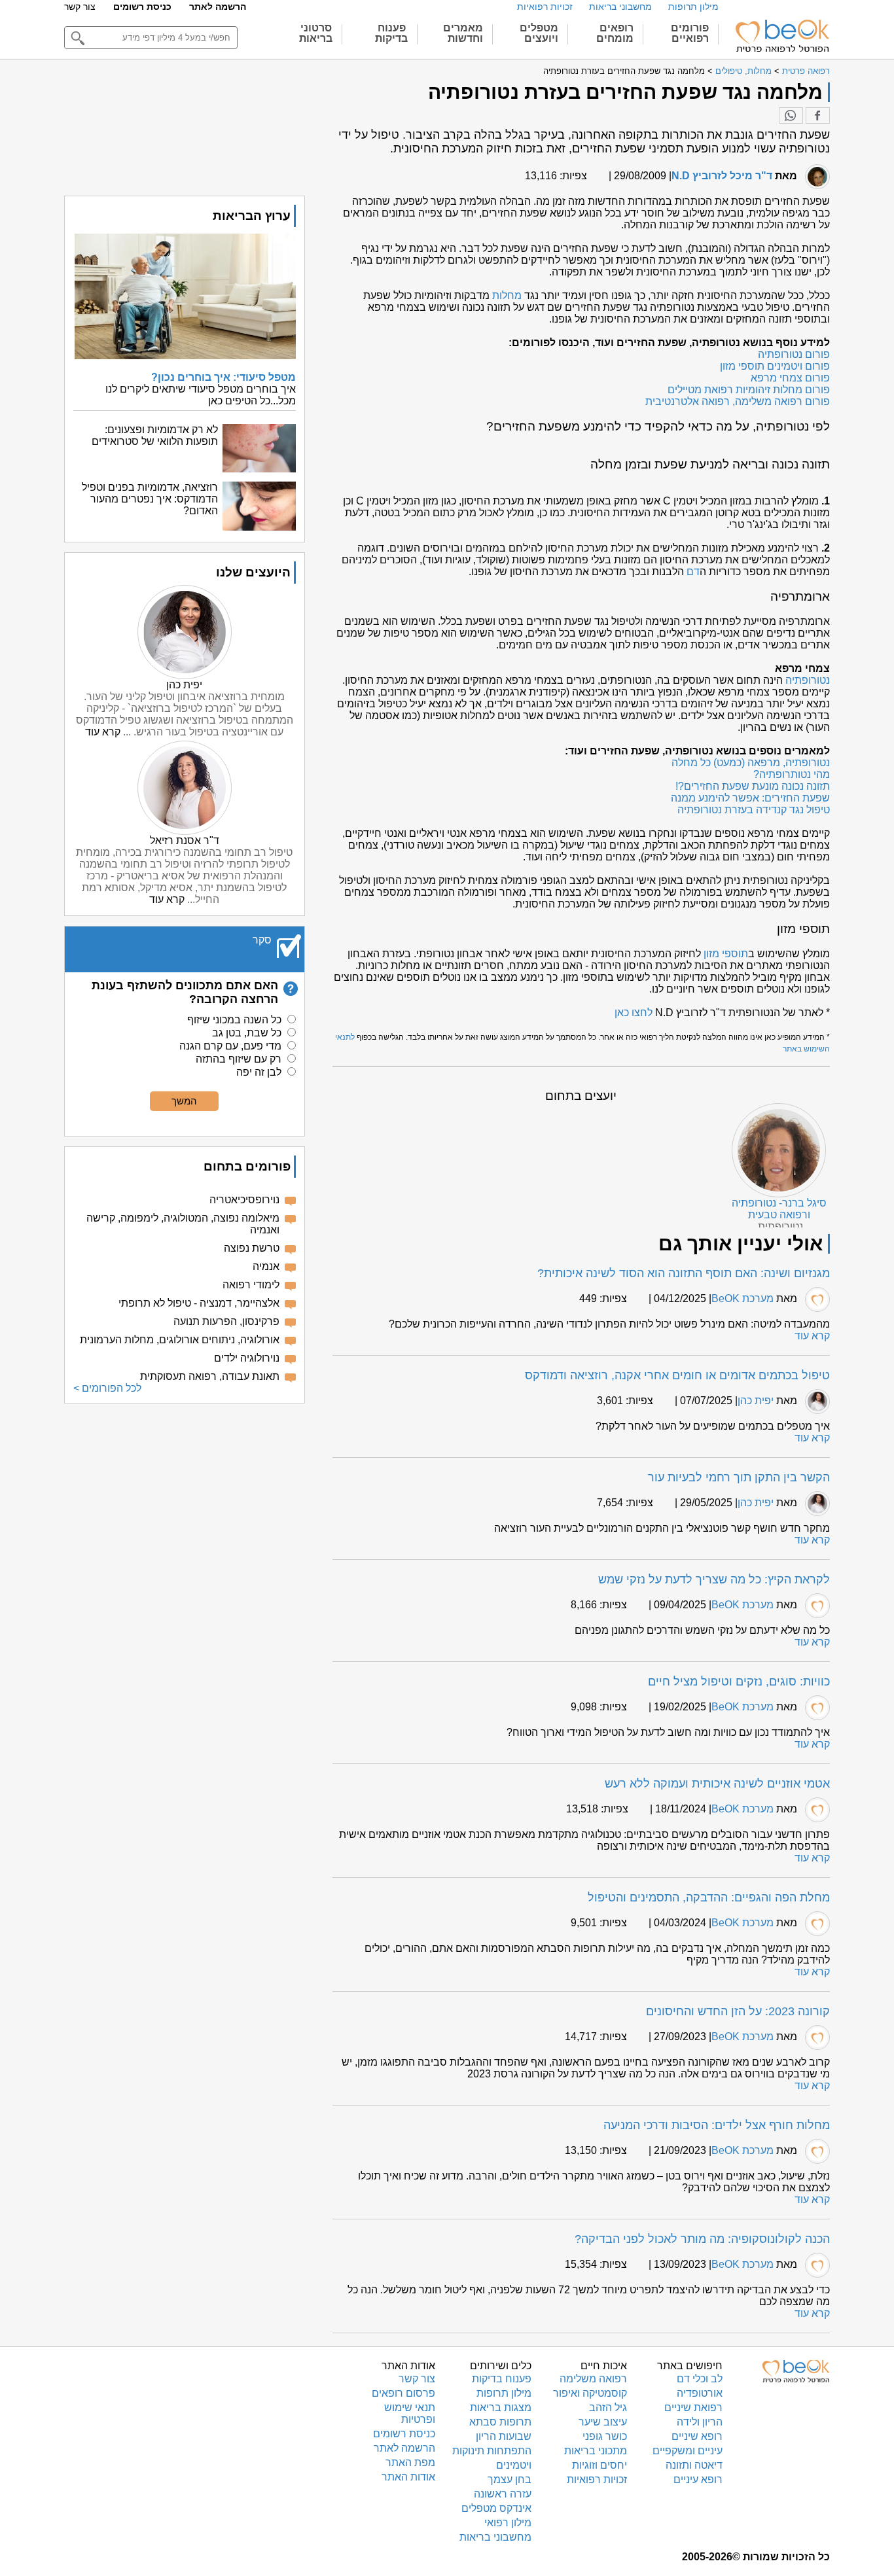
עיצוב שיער (603, 2422)
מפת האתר (410, 2462)
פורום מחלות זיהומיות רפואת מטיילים (749, 390)
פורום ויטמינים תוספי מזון (775, 366)
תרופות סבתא (500, 2422)
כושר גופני (605, 2436)
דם (693, 572)
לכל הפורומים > (107, 1388)
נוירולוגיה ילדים (247, 1358)
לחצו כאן (634, 1013)
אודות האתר (408, 2477)
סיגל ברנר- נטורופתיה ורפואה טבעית (779, 1209)
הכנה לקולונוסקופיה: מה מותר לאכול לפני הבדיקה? (702, 2239)
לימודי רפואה (251, 1285)
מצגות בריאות (501, 2408)
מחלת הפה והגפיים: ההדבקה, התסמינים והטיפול (709, 1897)
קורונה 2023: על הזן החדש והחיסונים (738, 2011)
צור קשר (80, 7)
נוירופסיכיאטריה (244, 1200)
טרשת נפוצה (252, 1248)
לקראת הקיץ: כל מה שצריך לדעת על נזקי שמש (714, 1579)
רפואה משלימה (593, 2379)
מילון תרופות (693, 7)
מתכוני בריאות (596, 2451)
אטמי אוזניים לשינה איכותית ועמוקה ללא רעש (717, 1784)
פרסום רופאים (403, 2393)
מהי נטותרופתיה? (792, 774)
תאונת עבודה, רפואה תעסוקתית (210, 1376)
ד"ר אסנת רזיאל (185, 840)
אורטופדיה (700, 2393)
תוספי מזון (726, 954)
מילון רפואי (508, 2523)
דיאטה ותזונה (694, 2465)
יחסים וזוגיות (599, 2465)
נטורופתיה (808, 680)
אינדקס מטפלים (496, 2508)
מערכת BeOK (742, 1298)
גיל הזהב (608, 2408)
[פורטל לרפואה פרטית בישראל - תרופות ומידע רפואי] (781, 36)
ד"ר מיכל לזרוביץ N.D (722, 176)
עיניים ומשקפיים (688, 2451)
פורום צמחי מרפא (790, 378)
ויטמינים (514, 2465)
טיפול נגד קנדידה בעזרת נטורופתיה (754, 810)
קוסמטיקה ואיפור (590, 2393)
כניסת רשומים (142, 7)
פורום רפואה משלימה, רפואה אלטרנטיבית (738, 401)
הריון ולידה (700, 2422)
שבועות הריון (504, 2436)
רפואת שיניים (693, 2408)
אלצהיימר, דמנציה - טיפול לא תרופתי (199, 1303)
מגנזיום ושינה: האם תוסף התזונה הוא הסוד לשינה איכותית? (684, 1273)
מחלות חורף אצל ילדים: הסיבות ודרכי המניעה (717, 2125)
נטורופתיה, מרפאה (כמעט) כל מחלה (751, 763)
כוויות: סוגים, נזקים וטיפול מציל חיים (739, 1682)
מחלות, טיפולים (743, 71)
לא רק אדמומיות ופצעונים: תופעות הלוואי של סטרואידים (155, 435)
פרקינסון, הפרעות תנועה (226, 1321)
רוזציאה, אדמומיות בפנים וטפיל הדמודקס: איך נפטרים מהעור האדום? (150, 499)
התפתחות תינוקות (492, 2451)
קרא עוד (812, 1336)
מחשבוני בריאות (620, 7)
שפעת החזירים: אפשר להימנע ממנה (750, 798)
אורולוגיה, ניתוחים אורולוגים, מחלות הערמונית (180, 1340)
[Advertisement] (185, 1505)
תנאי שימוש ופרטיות (410, 2413)
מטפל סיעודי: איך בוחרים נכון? (223, 377)
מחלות (507, 295)
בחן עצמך (510, 2479)
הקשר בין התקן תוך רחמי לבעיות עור (739, 1477)
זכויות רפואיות (545, 7)
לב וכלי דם (700, 2379)
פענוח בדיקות (502, 2379)
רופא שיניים (697, 2436)
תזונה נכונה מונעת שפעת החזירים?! (753, 786)
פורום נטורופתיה (794, 354)
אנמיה (266, 1266)
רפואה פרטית (806, 71)
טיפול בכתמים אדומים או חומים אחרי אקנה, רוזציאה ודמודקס (677, 1375)
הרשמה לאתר (218, 7)
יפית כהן (756, 1401)
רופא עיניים (698, 2479)
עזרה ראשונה (503, 2494)
